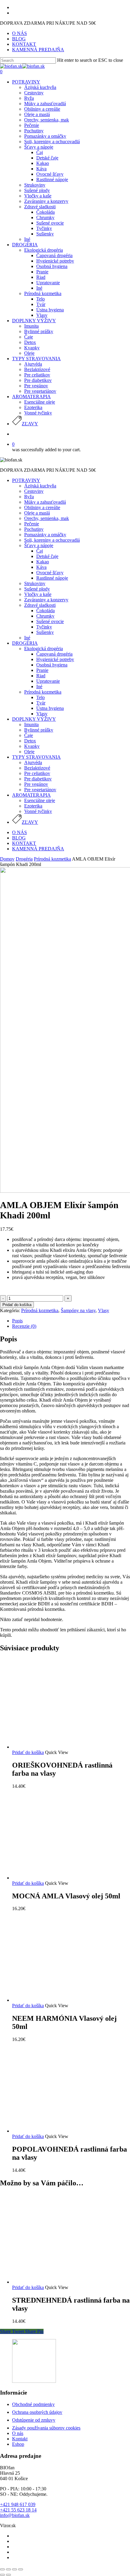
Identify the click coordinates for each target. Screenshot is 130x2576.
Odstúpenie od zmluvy (34, 2420)
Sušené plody (37, 589)
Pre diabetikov (38, 779)
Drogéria (24, 859)
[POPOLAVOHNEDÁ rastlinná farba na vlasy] (57, 2131)
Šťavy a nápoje (39, 545)
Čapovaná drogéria (54, 654)
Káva (41, 567)
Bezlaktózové (37, 768)
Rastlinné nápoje (52, 578)
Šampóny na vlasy (78, 1310)
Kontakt (20, 2439)
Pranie (42, 670)
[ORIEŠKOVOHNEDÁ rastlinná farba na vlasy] (57, 1747)
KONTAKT (24, 843)
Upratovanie (48, 681)
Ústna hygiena (50, 708)
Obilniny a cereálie (42, 507)
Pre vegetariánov (40, 790)
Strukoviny (35, 583)
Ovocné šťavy (50, 573)
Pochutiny (34, 529)
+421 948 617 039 (18, 2504)
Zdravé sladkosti (40, 605)
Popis (17, 1321)
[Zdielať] (8, 2569)
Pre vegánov (36, 784)
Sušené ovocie (50, 621)
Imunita (31, 724)
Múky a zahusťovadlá (45, 502)
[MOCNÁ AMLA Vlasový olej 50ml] (57, 1878)
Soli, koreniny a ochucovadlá (52, 540)
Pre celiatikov (37, 773)
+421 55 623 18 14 (18, 2510)
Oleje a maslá (37, 513)
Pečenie (32, 524)
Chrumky (45, 616)
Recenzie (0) (24, 1326)
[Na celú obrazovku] (15, 2569)
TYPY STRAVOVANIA (36, 757)
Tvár (41, 703)
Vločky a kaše (38, 594)
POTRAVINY (26, 480)
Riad (41, 676)
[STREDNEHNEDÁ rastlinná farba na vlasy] (57, 2282)
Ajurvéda (33, 762)
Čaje (29, 735)
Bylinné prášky (39, 730)
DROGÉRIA (25, 643)
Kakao (43, 562)
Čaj (40, 551)
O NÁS (19, 832)
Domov (7, 859)
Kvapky (32, 746)
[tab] (71, 1321)
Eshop (18, 2444)
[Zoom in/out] (21, 2569)
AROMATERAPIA (31, 795)
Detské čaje (47, 556)
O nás (18, 2433)
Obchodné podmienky (33, 2404)
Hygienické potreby (55, 659)
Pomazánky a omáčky (45, 535)
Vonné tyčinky (38, 811)
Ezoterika (33, 806)
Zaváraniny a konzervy (46, 600)
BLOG (19, 838)
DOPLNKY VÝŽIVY (34, 719)
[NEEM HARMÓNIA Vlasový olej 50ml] (57, 2000)
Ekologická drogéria (44, 649)
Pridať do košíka (17, 1305)
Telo (41, 697)
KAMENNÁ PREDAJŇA (38, 849)
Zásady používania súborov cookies (46, 2428)
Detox (30, 741)
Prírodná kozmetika (43, 692)
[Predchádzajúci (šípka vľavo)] (2, 2575)
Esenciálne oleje (40, 800)
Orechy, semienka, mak (47, 518)
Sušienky (45, 632)
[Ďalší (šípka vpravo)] (8, 2575)
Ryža (29, 497)
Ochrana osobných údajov (37, 2412)
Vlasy (42, 714)
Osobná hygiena (52, 665)
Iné (27, 638)
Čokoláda (45, 611)
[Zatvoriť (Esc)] (2, 2569)
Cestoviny (34, 491)
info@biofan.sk (15, 2515)
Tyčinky (44, 627)
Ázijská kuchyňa (40, 486)
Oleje (29, 752)
